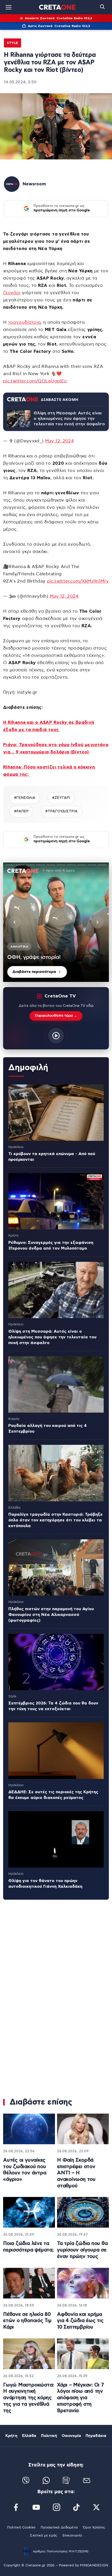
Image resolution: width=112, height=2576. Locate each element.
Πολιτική (49, 2436)
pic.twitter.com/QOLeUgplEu (35, 381)
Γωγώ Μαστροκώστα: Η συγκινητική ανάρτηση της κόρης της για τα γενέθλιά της (29, 2398)
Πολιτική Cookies (21, 2528)
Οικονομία (71, 2436)
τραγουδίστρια (24, 322)
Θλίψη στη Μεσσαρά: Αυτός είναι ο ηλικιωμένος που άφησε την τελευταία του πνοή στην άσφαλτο (69, 419)
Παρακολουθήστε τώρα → (56, 1016)
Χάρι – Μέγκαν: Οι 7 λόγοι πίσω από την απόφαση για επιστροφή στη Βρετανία (80, 2398)
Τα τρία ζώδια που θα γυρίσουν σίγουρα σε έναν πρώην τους (82, 2250)
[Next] (97, 922)
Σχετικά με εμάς (43, 2536)
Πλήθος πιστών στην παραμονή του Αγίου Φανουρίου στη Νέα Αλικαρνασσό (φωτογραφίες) (51, 1615)
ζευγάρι (12, 293)
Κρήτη (11, 2436)
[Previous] (15, 922)
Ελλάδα (29, 2436)
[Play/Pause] (56, 922)
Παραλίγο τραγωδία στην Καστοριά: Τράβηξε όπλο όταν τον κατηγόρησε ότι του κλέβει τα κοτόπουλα (55, 1520)
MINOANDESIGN (94, 2565)
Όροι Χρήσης (94, 2528)
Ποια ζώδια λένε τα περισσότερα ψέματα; (28, 2247)
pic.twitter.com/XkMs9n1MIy (78, 581)
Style (13, 43)
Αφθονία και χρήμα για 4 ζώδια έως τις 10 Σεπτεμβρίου (80, 2321)
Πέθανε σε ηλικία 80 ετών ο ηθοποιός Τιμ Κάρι (27, 2321)
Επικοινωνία (72, 2536)
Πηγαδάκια (96, 2436)
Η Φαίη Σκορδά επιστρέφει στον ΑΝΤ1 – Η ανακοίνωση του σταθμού (76, 2173)
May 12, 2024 (59, 441)
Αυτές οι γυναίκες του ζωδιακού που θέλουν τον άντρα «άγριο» (25, 2170)
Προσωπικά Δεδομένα (59, 2528)
